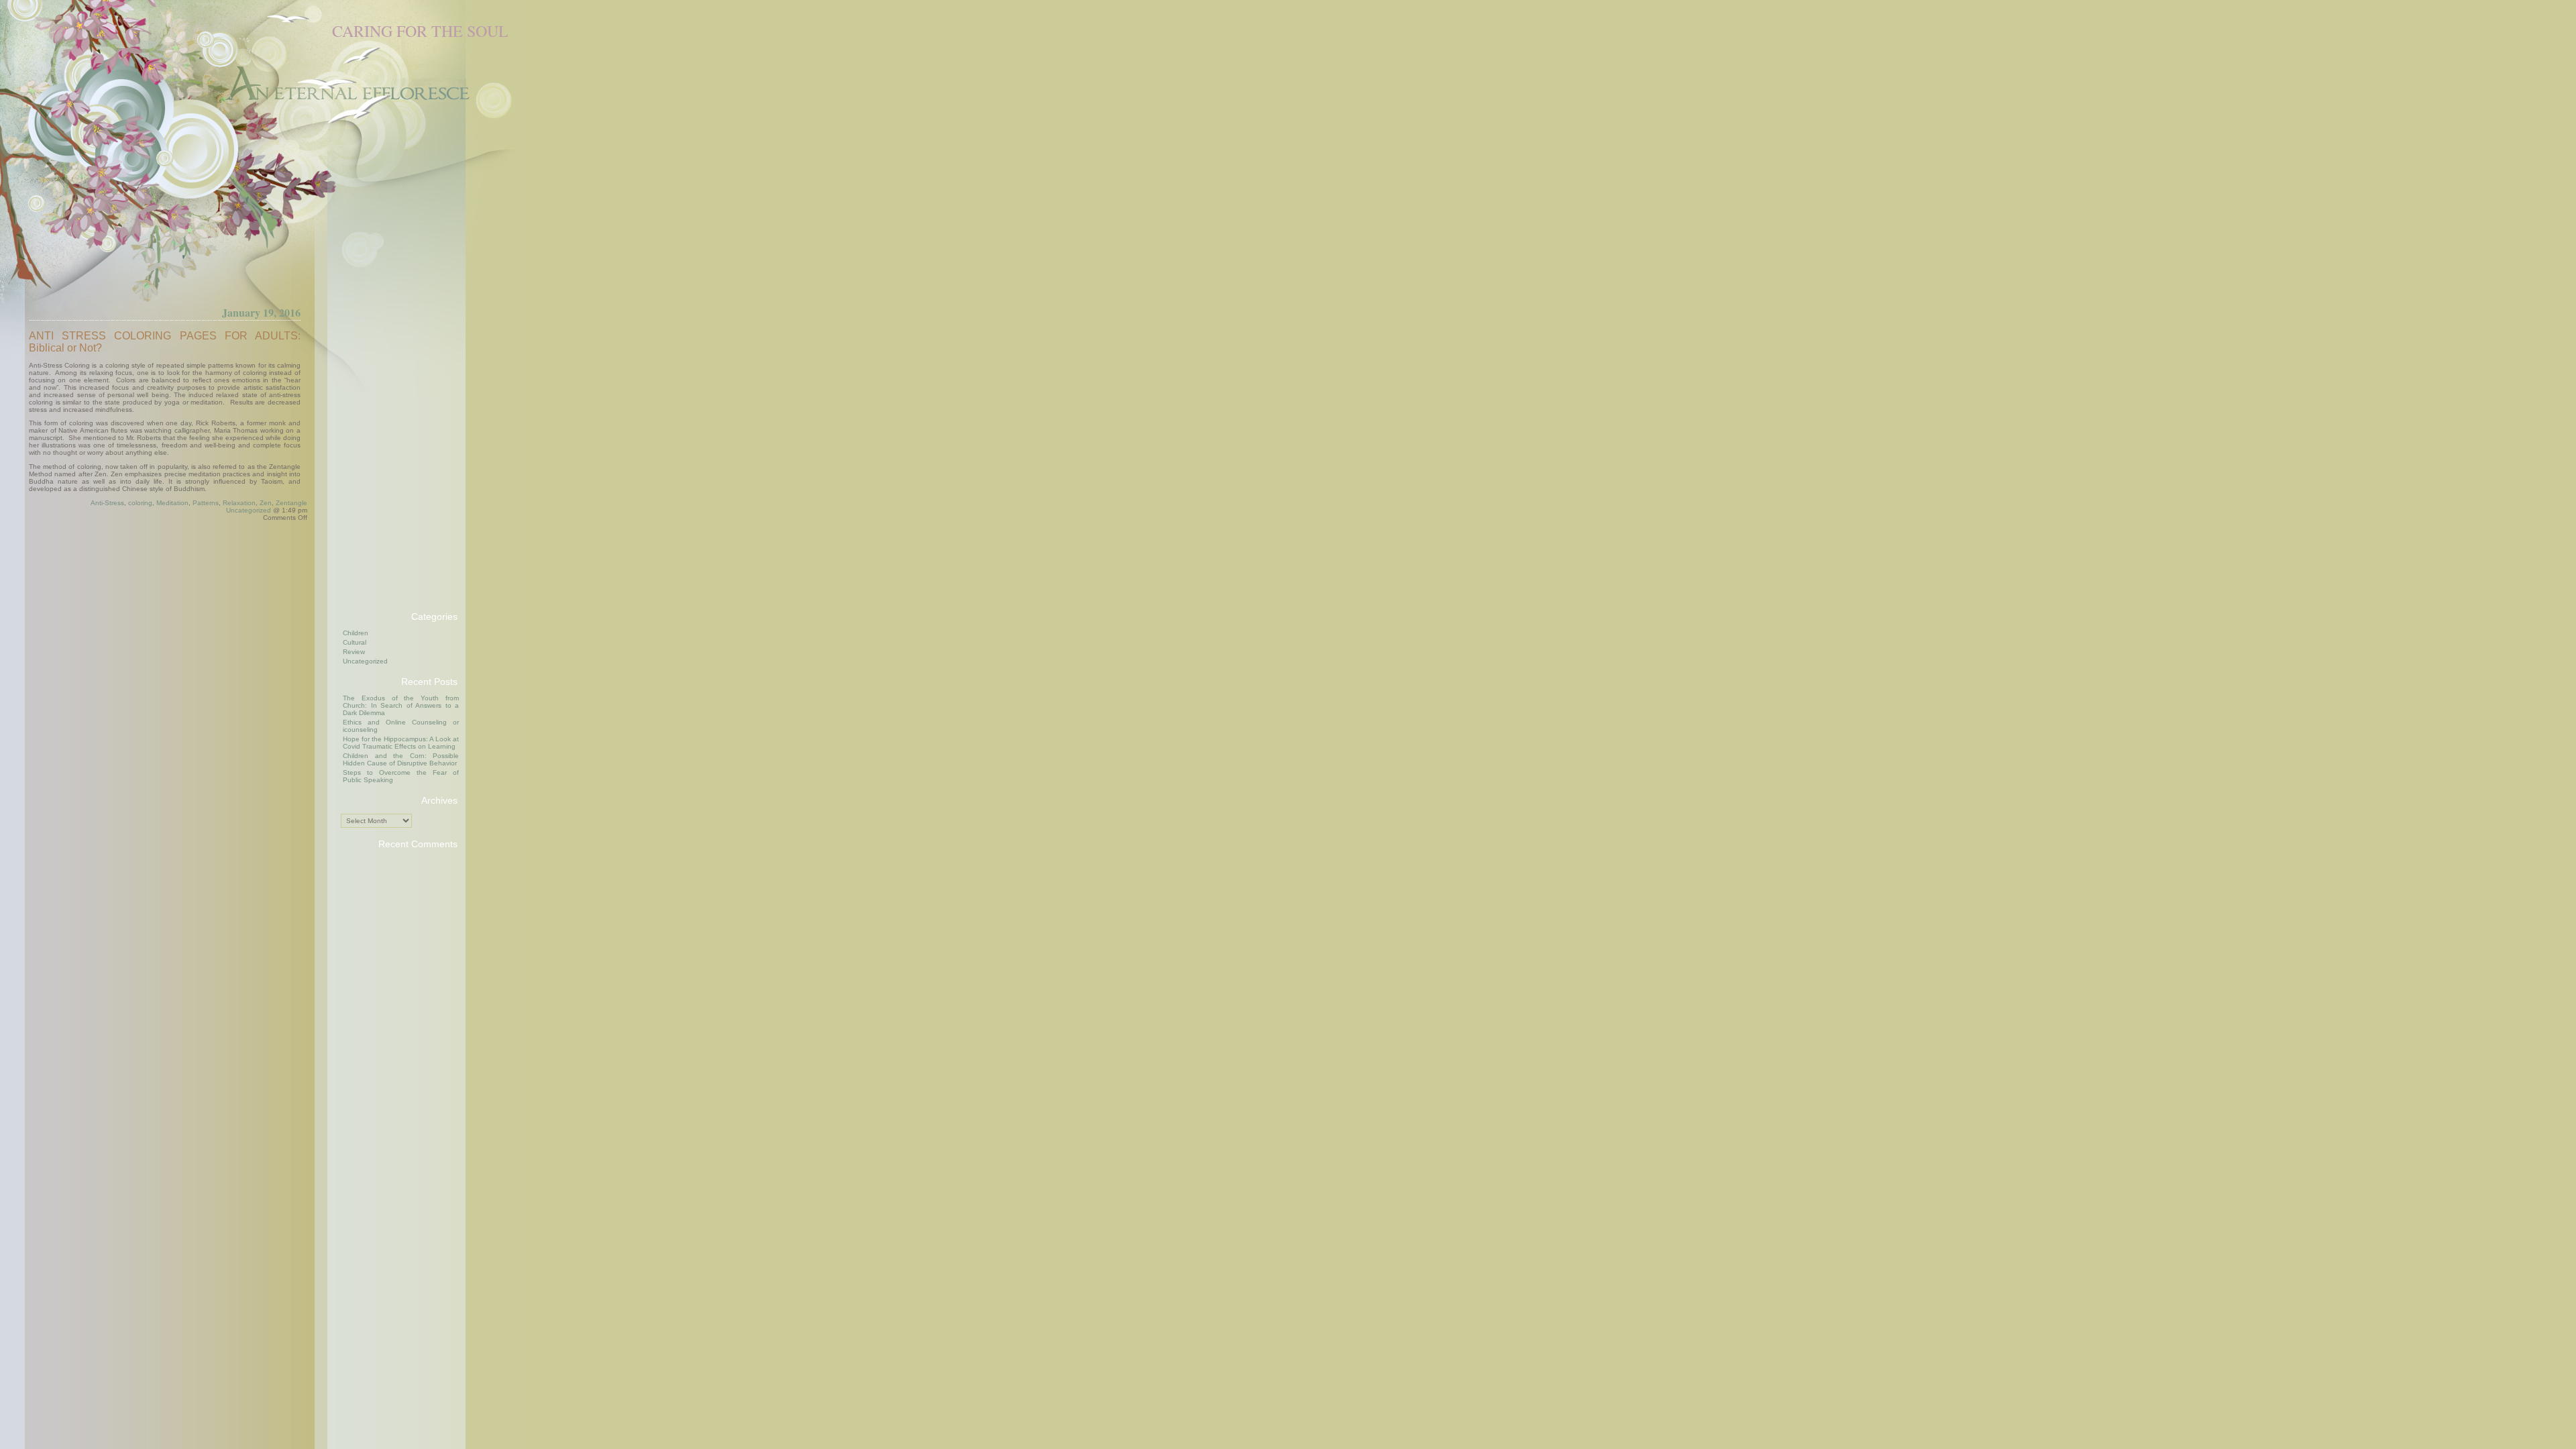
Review (354, 652)
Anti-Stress (107, 503)
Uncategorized (249, 510)
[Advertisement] (394, 398)
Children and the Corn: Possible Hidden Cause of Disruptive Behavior (401, 759)
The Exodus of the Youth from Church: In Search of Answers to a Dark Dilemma (401, 705)
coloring (140, 503)
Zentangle (291, 503)
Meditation (172, 503)
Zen (266, 503)
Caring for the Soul (420, 31)
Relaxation (239, 503)
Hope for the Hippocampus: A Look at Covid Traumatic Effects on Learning (401, 743)
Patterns (206, 503)
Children (356, 633)
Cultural (355, 642)
